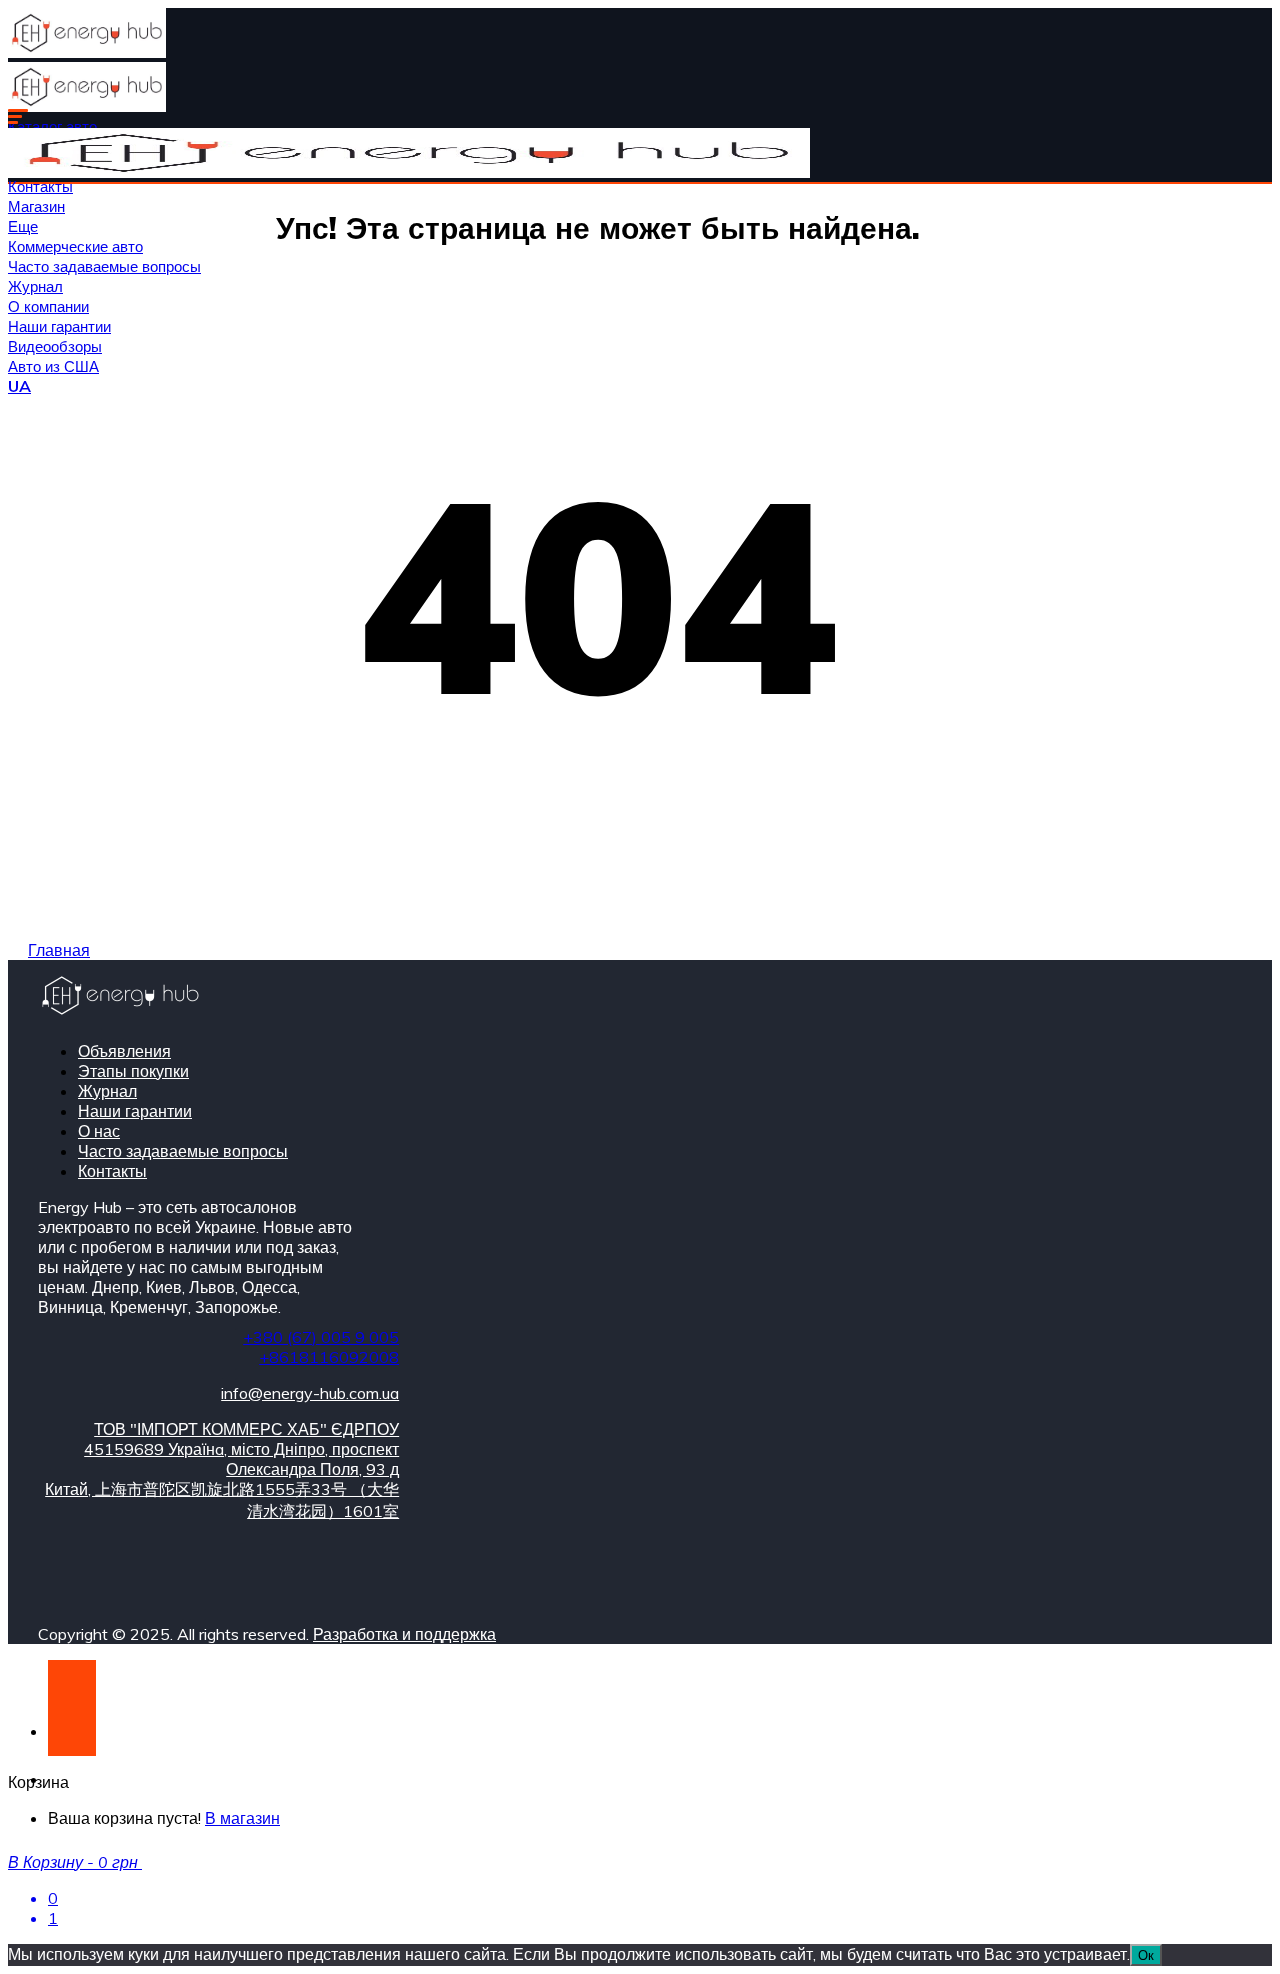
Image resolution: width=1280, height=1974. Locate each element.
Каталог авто (52, 126)
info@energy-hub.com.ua (310, 1393)
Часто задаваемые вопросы (104, 266)
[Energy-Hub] (87, 52)
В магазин (242, 1818)
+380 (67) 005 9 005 (321, 1337)
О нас (99, 1131)
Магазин (36, 206)
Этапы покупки (133, 1071)
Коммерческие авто (75, 246)
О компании (48, 306)
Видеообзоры (55, 346)
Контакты (40, 186)
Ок (1146, 1955)
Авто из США (53, 366)
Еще (23, 226)
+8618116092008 (329, 1357)
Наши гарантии (59, 326)
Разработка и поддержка (404, 1634)
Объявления (124, 1051)
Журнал (35, 286)
